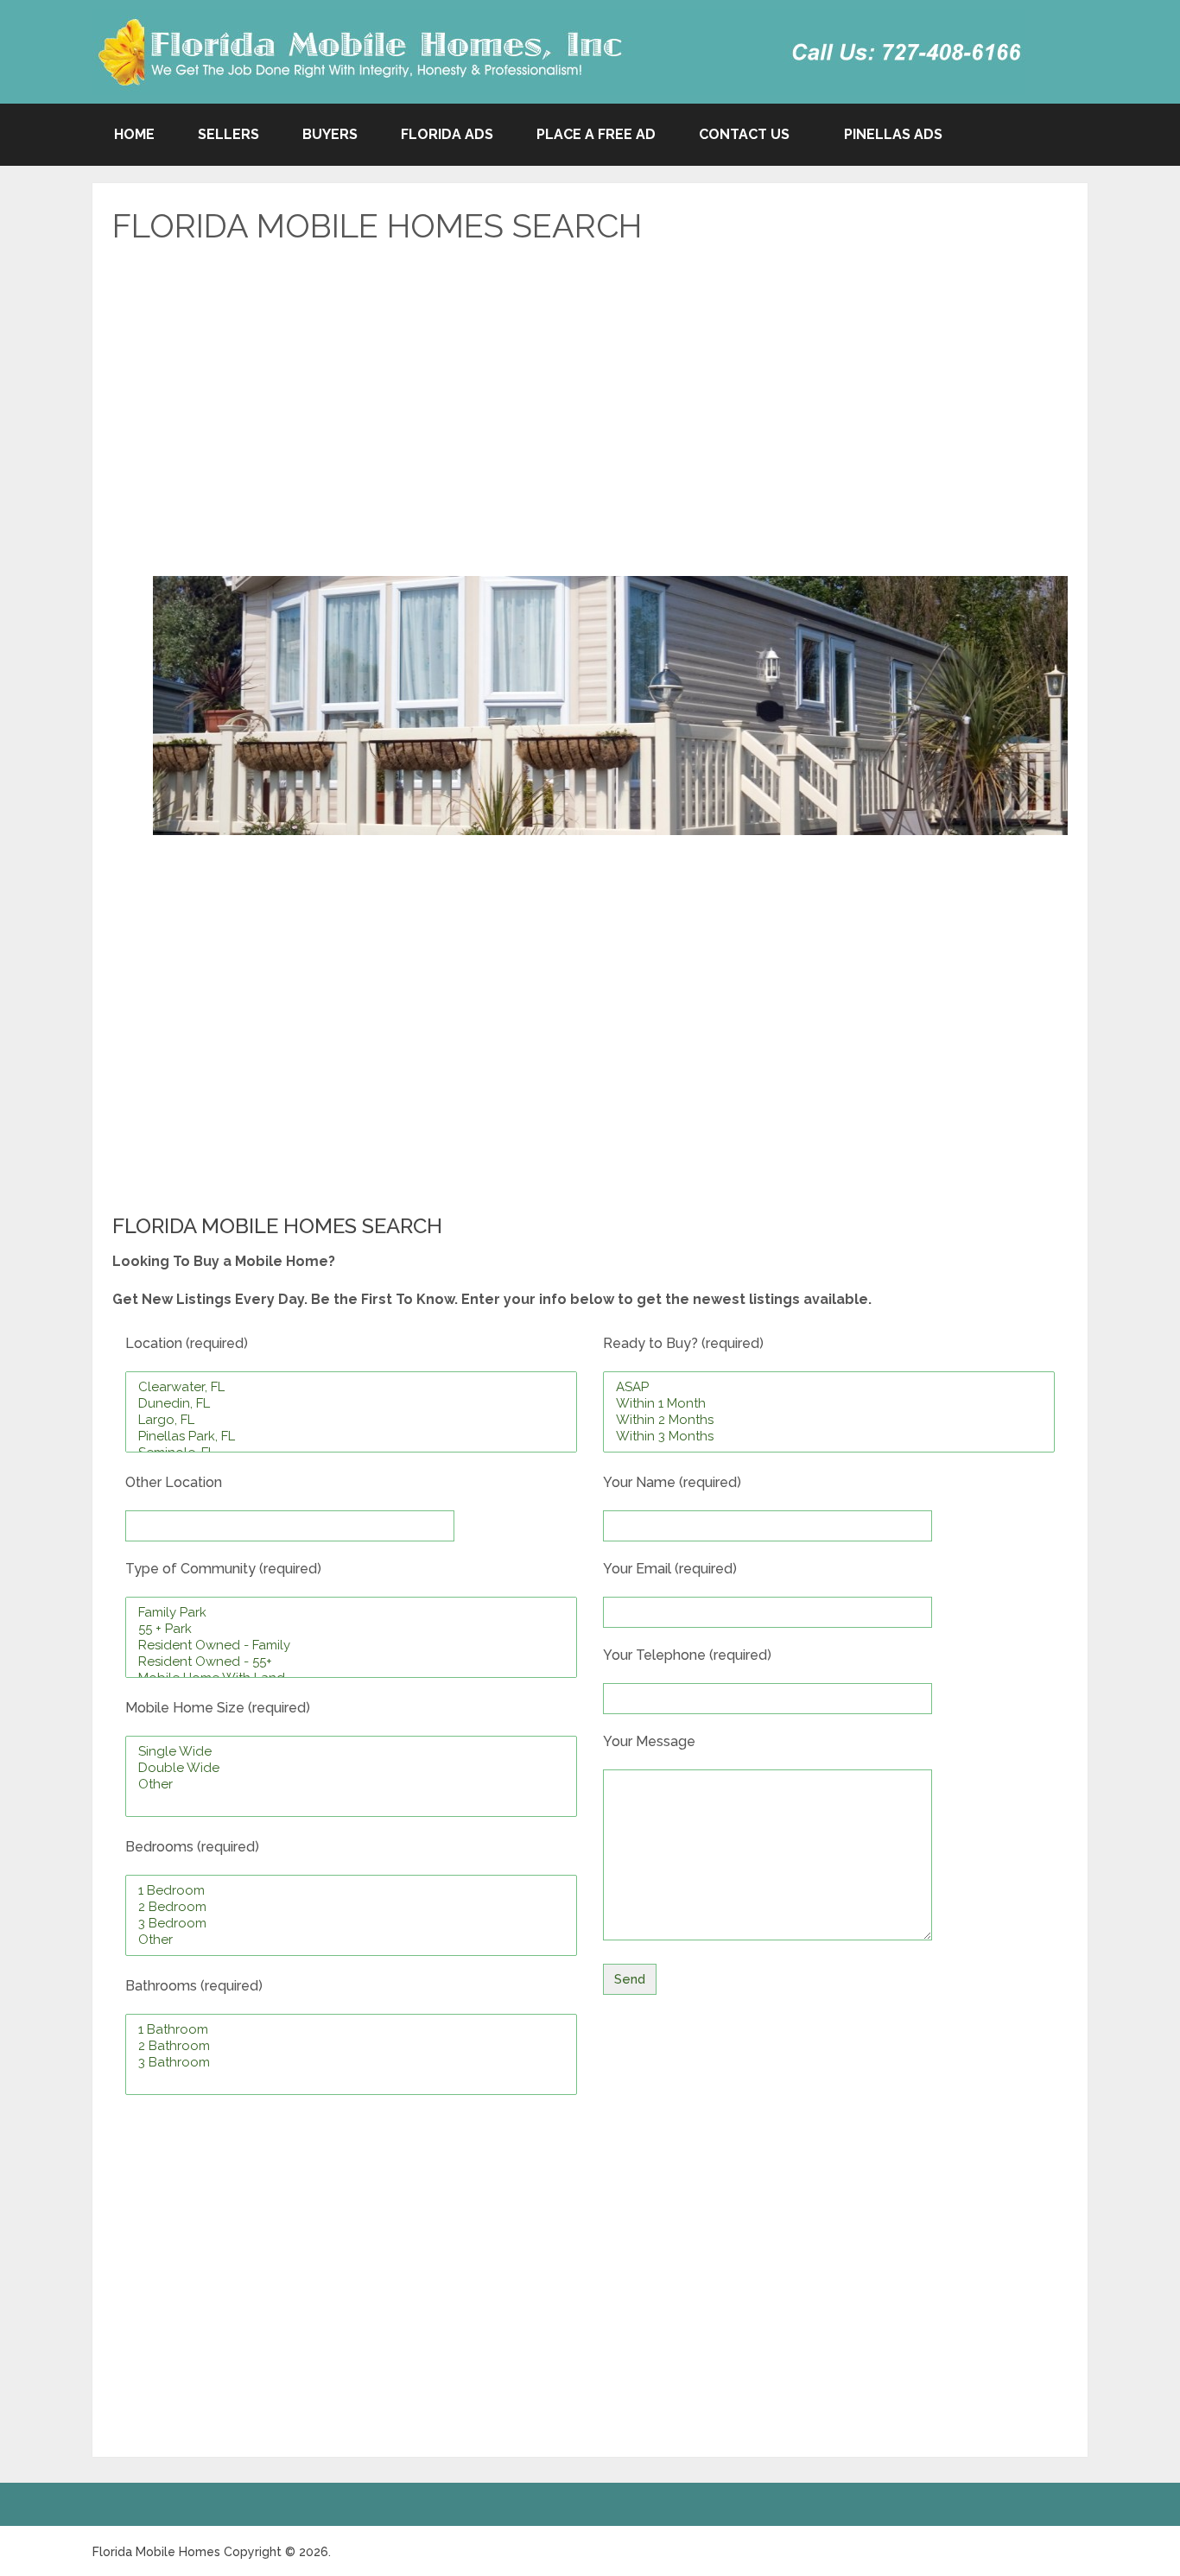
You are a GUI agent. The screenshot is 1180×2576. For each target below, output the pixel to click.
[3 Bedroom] (351, 1924)
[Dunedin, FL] (351, 1404)
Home (134, 134)
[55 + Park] (351, 1629)
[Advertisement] (590, 402)
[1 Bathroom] (351, 2030)
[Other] (351, 1785)
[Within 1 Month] (829, 1404)
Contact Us (744, 134)
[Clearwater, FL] (351, 1387)
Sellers (228, 134)
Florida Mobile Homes (156, 2552)
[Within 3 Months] (829, 1437)
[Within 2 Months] (829, 1420)
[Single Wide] (351, 1752)
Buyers (330, 134)
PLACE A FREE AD (596, 134)
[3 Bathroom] (351, 2063)
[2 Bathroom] (351, 2046)
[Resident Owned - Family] (351, 1646)
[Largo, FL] (351, 1420)
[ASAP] (829, 1387)
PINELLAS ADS (893, 134)
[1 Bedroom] (351, 1891)
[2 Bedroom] (351, 1907)
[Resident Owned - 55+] (351, 1662)
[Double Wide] (351, 1768)
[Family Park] (351, 1613)
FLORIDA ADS (447, 134)
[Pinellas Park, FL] (351, 1437)
